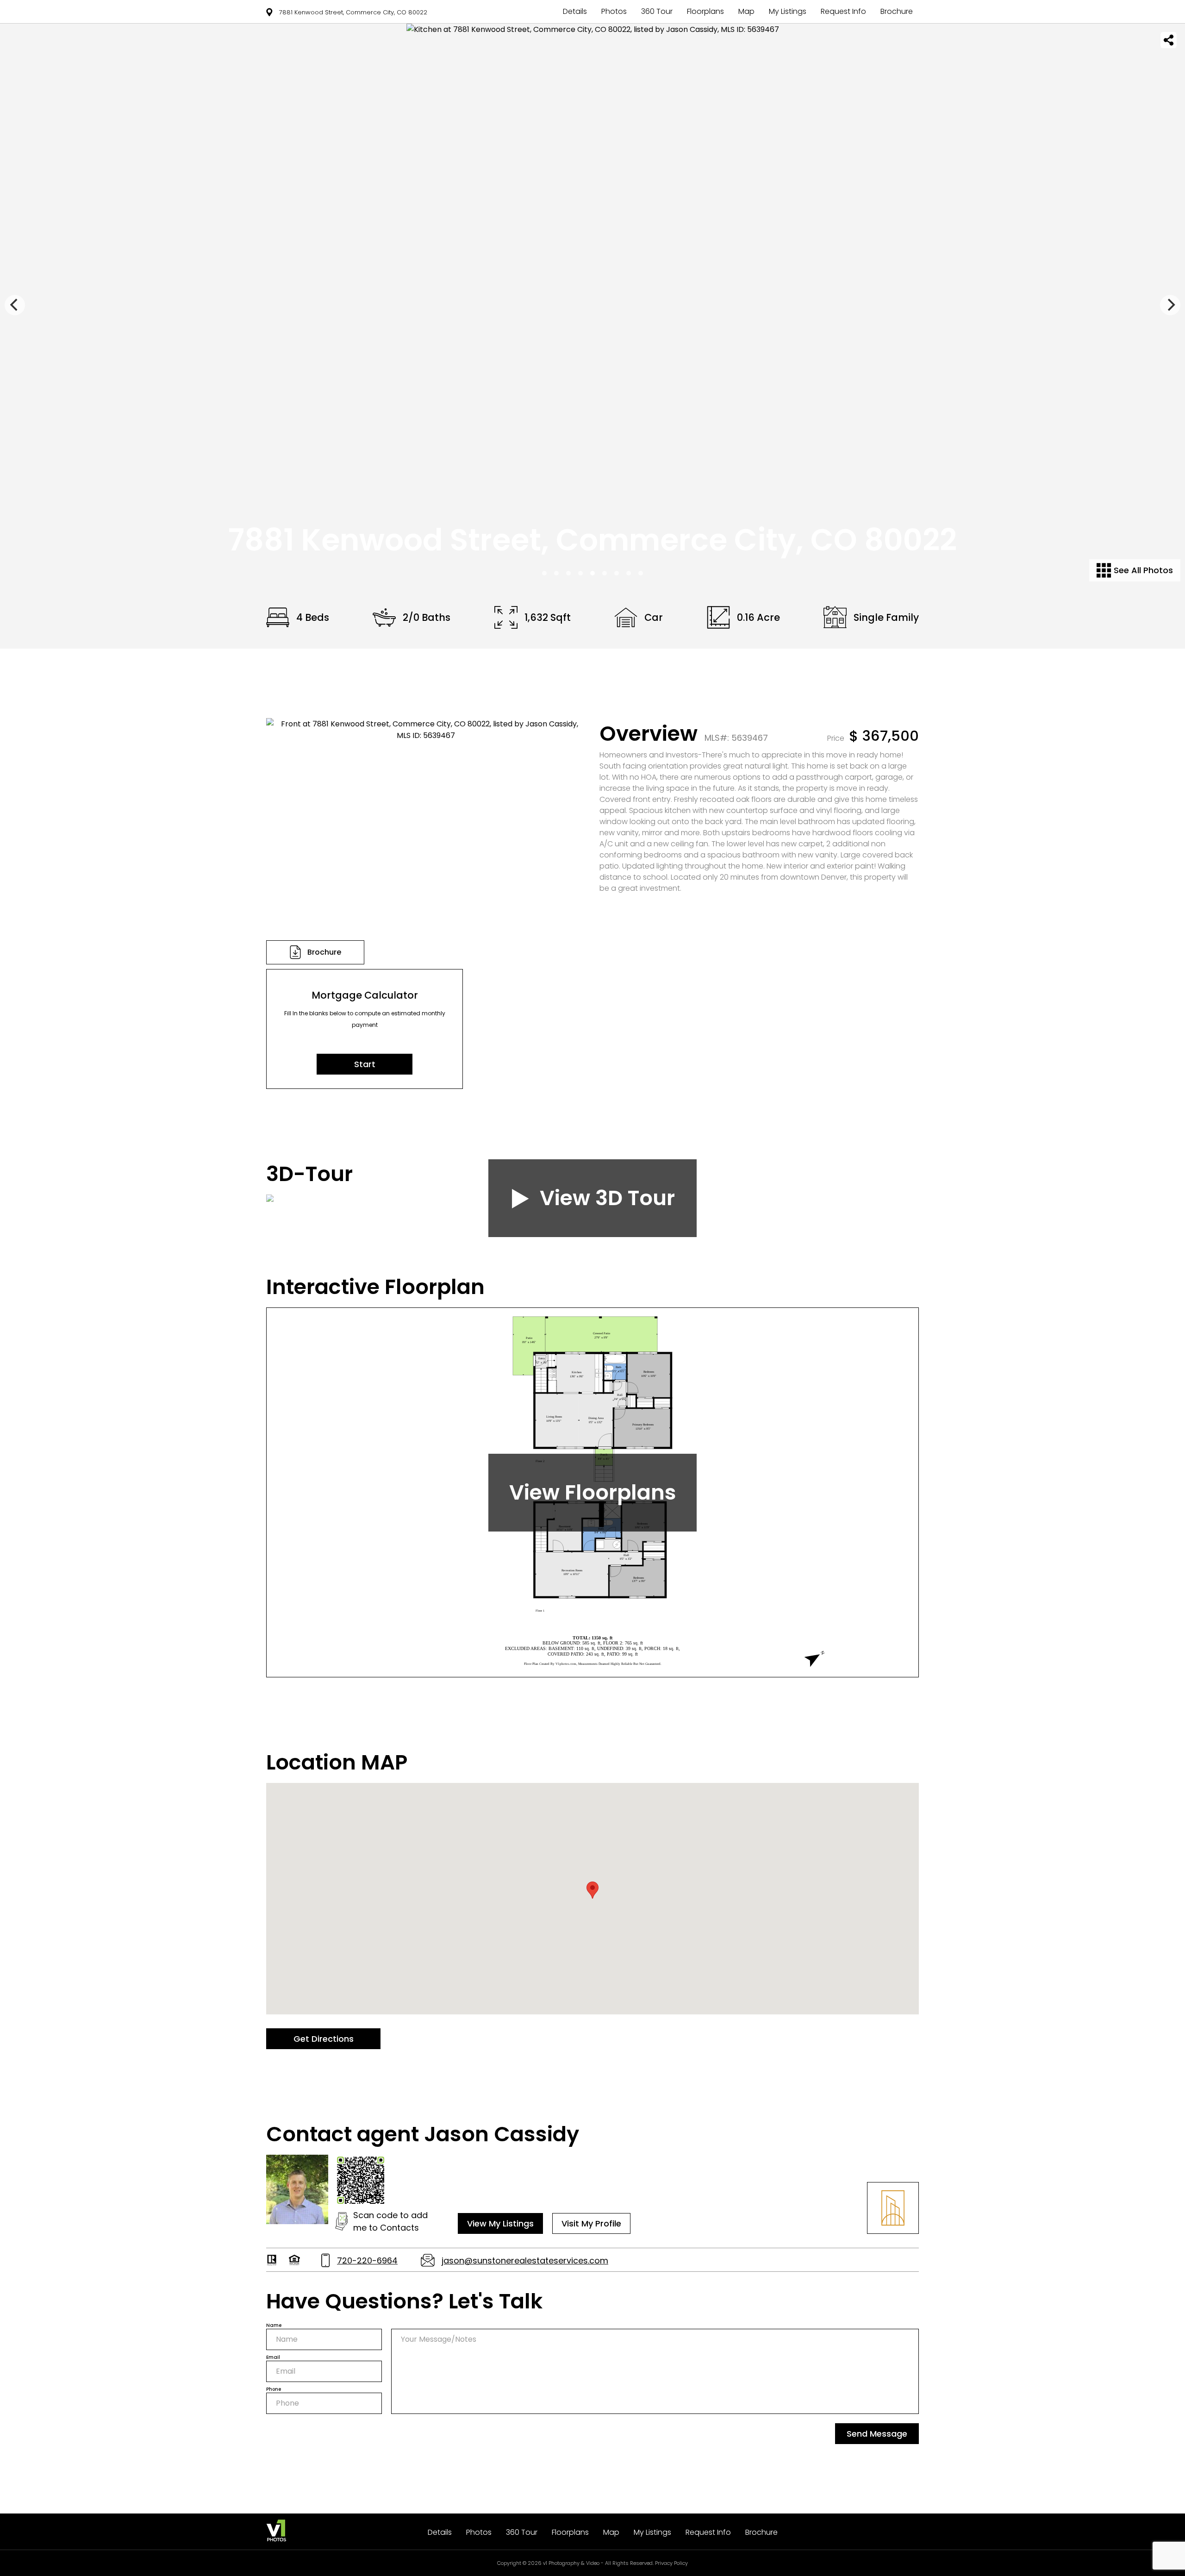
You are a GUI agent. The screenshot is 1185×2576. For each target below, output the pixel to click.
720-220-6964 (367, 2260)
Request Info (843, 11)
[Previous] (15, 305)
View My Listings (500, 2223)
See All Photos (1142, 570)
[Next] (1170, 305)
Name (274, 2325)
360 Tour (657, 11)
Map (746, 11)
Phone (274, 2389)
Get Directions (324, 2039)
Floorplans (705, 11)
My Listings (788, 11)
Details (575, 11)
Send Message (877, 2434)
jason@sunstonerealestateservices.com (525, 2260)
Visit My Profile (591, 2223)
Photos (614, 11)
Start (365, 1064)
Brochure (897, 11)
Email (273, 2357)
